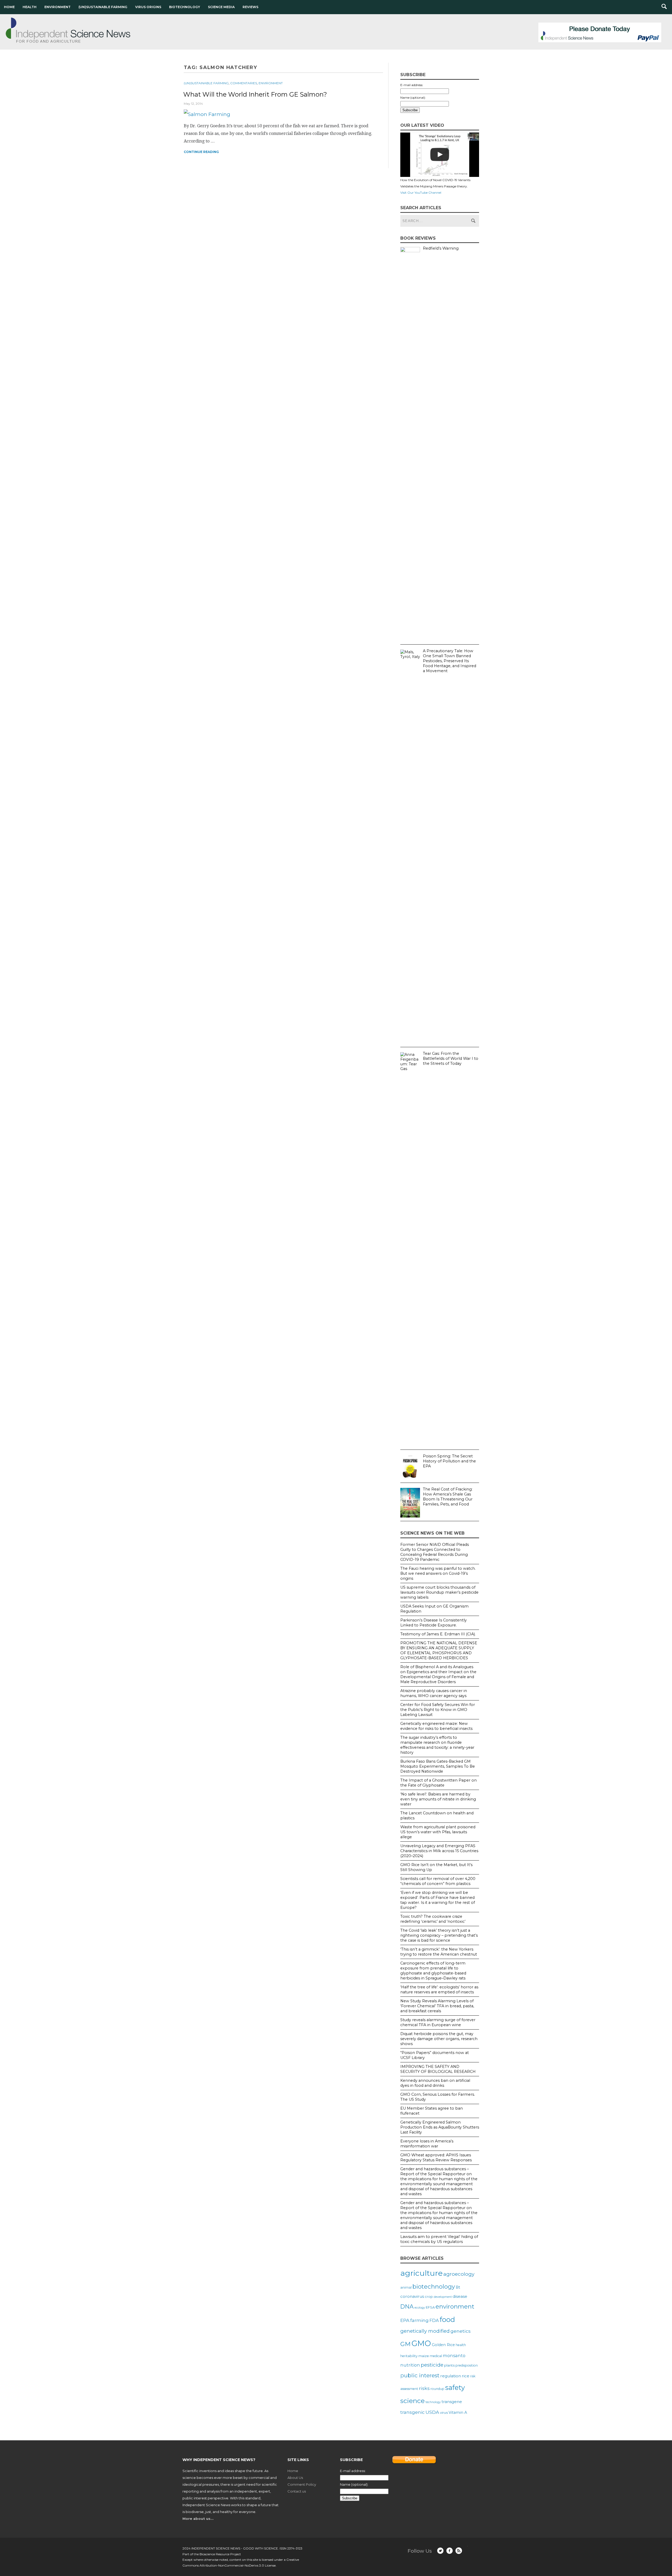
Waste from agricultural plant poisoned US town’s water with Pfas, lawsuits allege (438, 1832)
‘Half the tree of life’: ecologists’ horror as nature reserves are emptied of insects (439, 1990)
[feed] (459, 2551)
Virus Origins (148, 7)
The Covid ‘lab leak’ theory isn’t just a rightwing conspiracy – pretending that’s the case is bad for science (439, 1935)
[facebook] (450, 2551)
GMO (421, 2343)
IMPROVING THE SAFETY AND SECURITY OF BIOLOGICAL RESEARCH (438, 2069)
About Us (295, 2478)
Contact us (297, 2491)
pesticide (432, 2365)
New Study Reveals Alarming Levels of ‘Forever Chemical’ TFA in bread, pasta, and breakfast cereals (437, 2006)
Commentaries (244, 83)
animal (406, 2287)
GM (405, 2344)
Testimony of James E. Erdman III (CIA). (438, 1634)
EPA (405, 2320)
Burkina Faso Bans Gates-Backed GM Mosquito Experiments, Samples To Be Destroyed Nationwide (438, 1766)
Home (9, 7)
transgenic (413, 2412)
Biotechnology (185, 7)
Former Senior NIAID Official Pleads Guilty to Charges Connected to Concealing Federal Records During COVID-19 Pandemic (435, 1552)
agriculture (421, 2273)
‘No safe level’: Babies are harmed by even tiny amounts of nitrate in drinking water (438, 1799)
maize (424, 2356)
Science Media (221, 7)
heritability (409, 2356)
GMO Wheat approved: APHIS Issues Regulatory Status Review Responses (436, 2158)
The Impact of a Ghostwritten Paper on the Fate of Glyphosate (439, 1783)
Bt (458, 2287)
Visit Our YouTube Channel (421, 193)
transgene (452, 2402)
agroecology (459, 2274)
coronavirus (412, 2296)
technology (433, 2402)
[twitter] (440, 2551)
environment (455, 2306)
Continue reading (201, 152)
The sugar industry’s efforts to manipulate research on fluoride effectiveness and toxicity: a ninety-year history (437, 1745)
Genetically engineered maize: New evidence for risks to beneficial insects (436, 1726)
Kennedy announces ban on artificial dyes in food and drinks (435, 2083)
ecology (420, 2308)
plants (449, 2365)
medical (436, 2356)
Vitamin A (458, 2412)
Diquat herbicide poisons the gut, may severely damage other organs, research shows (439, 2039)
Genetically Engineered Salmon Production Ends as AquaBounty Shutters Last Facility (440, 2127)
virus (444, 2412)
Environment (57, 7)
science (413, 2401)
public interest (420, 2375)
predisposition (467, 2365)
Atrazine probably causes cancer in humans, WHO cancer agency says (434, 1693)
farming (419, 2320)
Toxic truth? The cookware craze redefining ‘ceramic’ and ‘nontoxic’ (433, 1919)
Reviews (250, 7)
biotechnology (434, 2287)
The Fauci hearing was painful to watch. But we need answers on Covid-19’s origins (438, 1573)
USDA (432, 2412)
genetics (461, 2331)
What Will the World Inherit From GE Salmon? (255, 94)
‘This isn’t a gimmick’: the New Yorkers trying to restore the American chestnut (439, 1952)
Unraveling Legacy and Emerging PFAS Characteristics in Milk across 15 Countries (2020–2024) (439, 1851)
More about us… (198, 2519)
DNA (407, 2306)
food (447, 2319)
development (443, 2297)
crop (429, 2296)
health (461, 2345)
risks (424, 2388)
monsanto (454, 2356)
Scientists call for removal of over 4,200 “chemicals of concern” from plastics (438, 1881)
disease (460, 2296)
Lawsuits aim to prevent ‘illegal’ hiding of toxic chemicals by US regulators (439, 2239)
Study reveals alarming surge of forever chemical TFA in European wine (438, 2022)
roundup (437, 2389)
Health (30, 7)
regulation (451, 2376)
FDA (434, 2320)
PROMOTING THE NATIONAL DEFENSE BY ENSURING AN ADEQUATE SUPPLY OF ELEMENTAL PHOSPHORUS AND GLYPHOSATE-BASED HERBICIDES (439, 1650)
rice (466, 2376)
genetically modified (425, 2331)
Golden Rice (443, 2345)
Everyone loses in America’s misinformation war (427, 2144)
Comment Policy (302, 2484)
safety (455, 2387)
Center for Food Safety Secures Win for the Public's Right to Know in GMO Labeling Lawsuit (438, 1710)
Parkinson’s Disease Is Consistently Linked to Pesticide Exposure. (434, 1623)
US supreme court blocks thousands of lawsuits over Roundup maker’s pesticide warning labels (439, 1592)
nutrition (410, 2365)
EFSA (430, 2307)
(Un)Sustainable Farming (103, 7)
